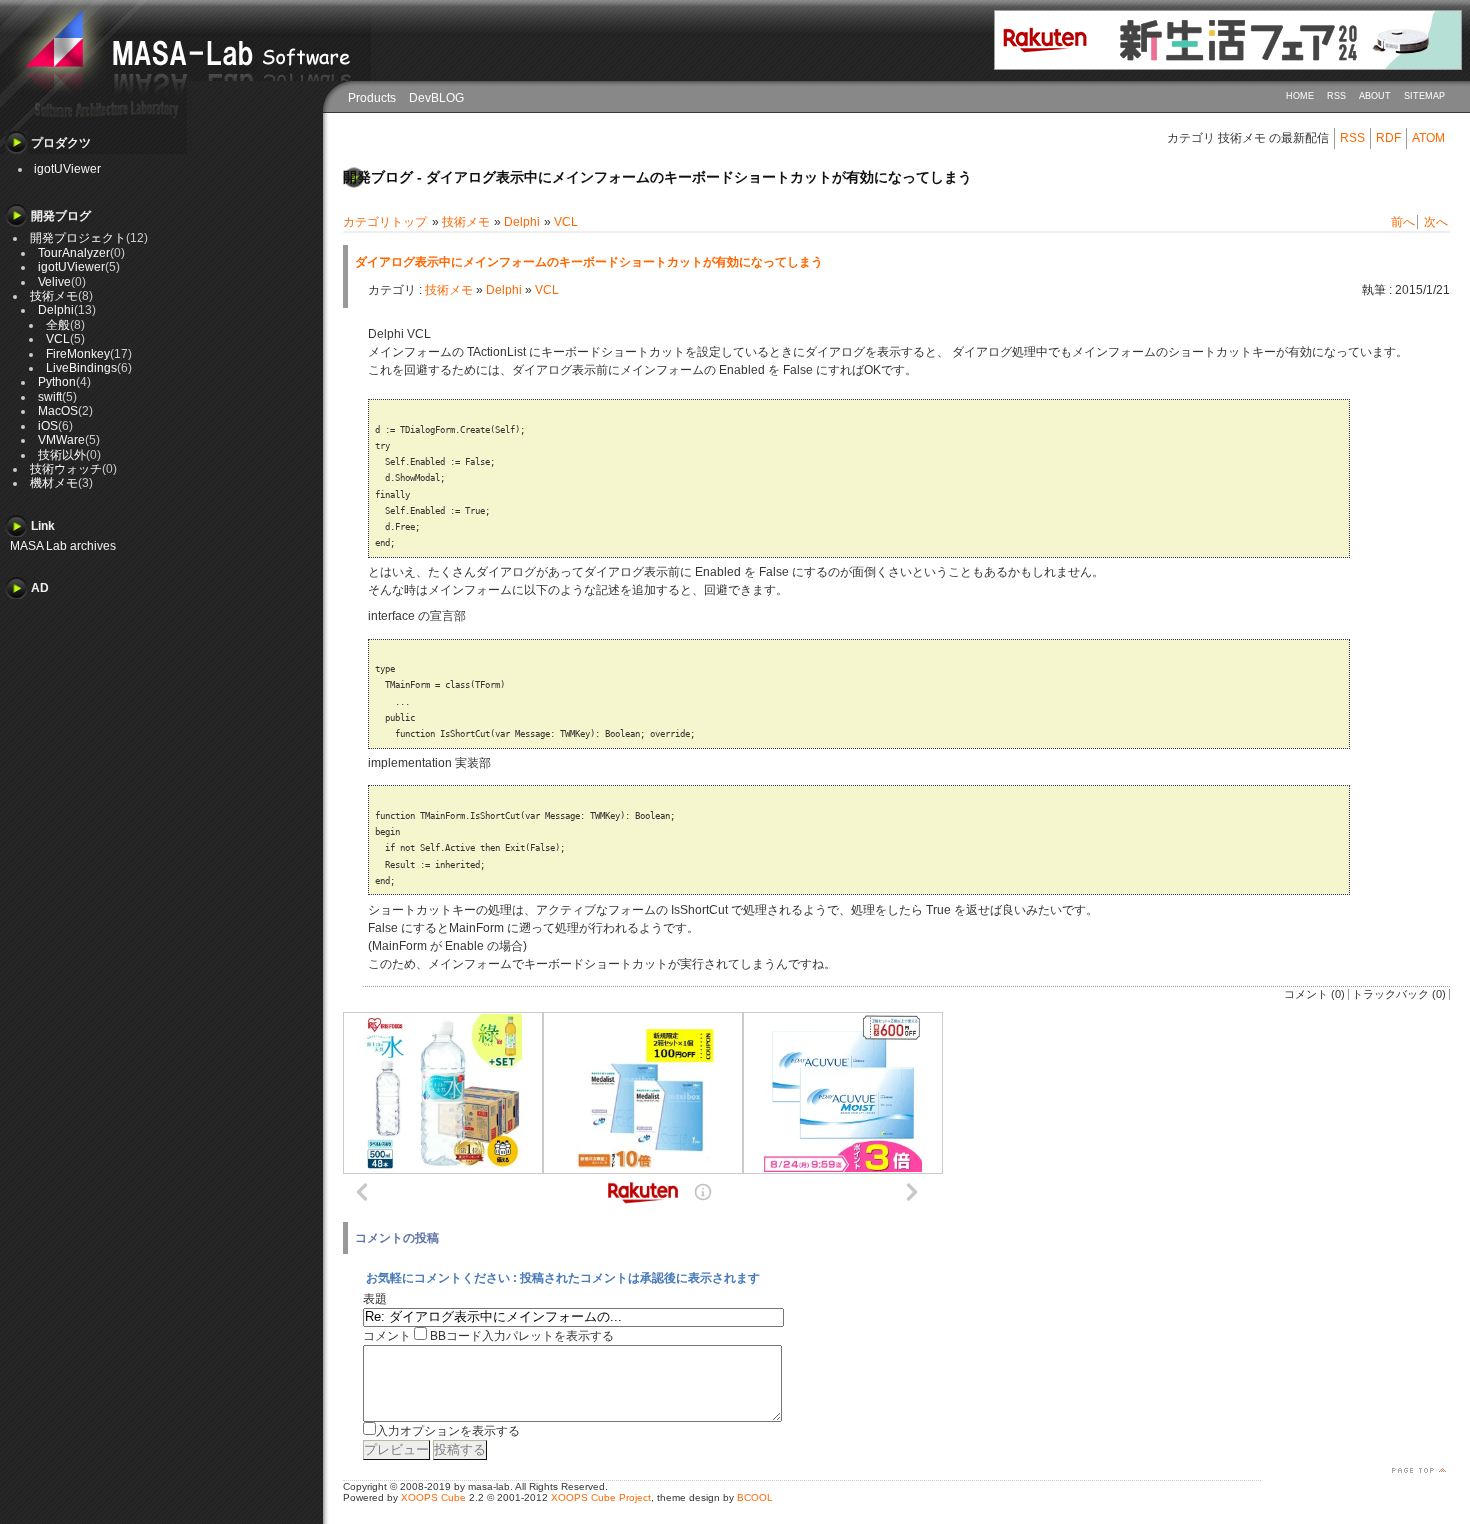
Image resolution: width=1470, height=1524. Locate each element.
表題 (375, 1299)
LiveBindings (81, 368)
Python (57, 382)
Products (372, 98)
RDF (1388, 138)
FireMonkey (78, 354)
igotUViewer (67, 169)
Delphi (522, 222)
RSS (1336, 96)
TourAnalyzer (74, 253)
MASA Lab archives (63, 546)
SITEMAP (1424, 96)
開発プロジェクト (78, 238)
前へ (1403, 222)
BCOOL (755, 1497)
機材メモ (54, 483)
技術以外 (62, 455)
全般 (58, 325)
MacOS (58, 411)
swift (50, 397)
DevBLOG (436, 98)
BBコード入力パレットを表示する (522, 1336)
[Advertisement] (110, 701)
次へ (1436, 222)
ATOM (1428, 138)
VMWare (61, 440)
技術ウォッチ (66, 469)
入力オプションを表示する (448, 1431)
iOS (48, 426)
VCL (566, 222)
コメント (387, 1336)
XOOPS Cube (433, 1497)
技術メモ (466, 222)
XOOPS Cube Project (601, 1497)
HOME (1300, 96)
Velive (54, 282)
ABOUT (1375, 96)
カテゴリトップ (385, 222)
